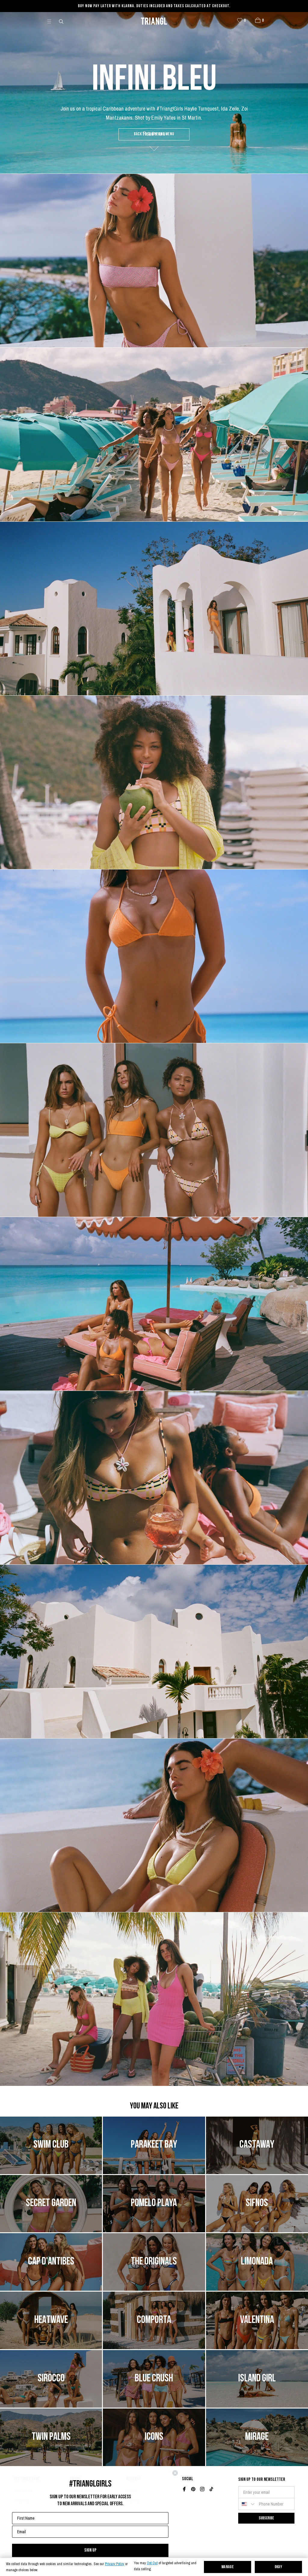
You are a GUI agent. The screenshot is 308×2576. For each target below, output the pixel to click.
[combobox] (247, 2504)
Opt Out (152, 2563)
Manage (228, 2567)
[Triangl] (154, 21)
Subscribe (266, 2518)
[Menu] (52, 21)
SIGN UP (90, 2550)
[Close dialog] (175, 2473)
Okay (279, 2567)
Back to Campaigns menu (154, 134)
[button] (258, 20)
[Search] (62, 21)
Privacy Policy (115, 2564)
